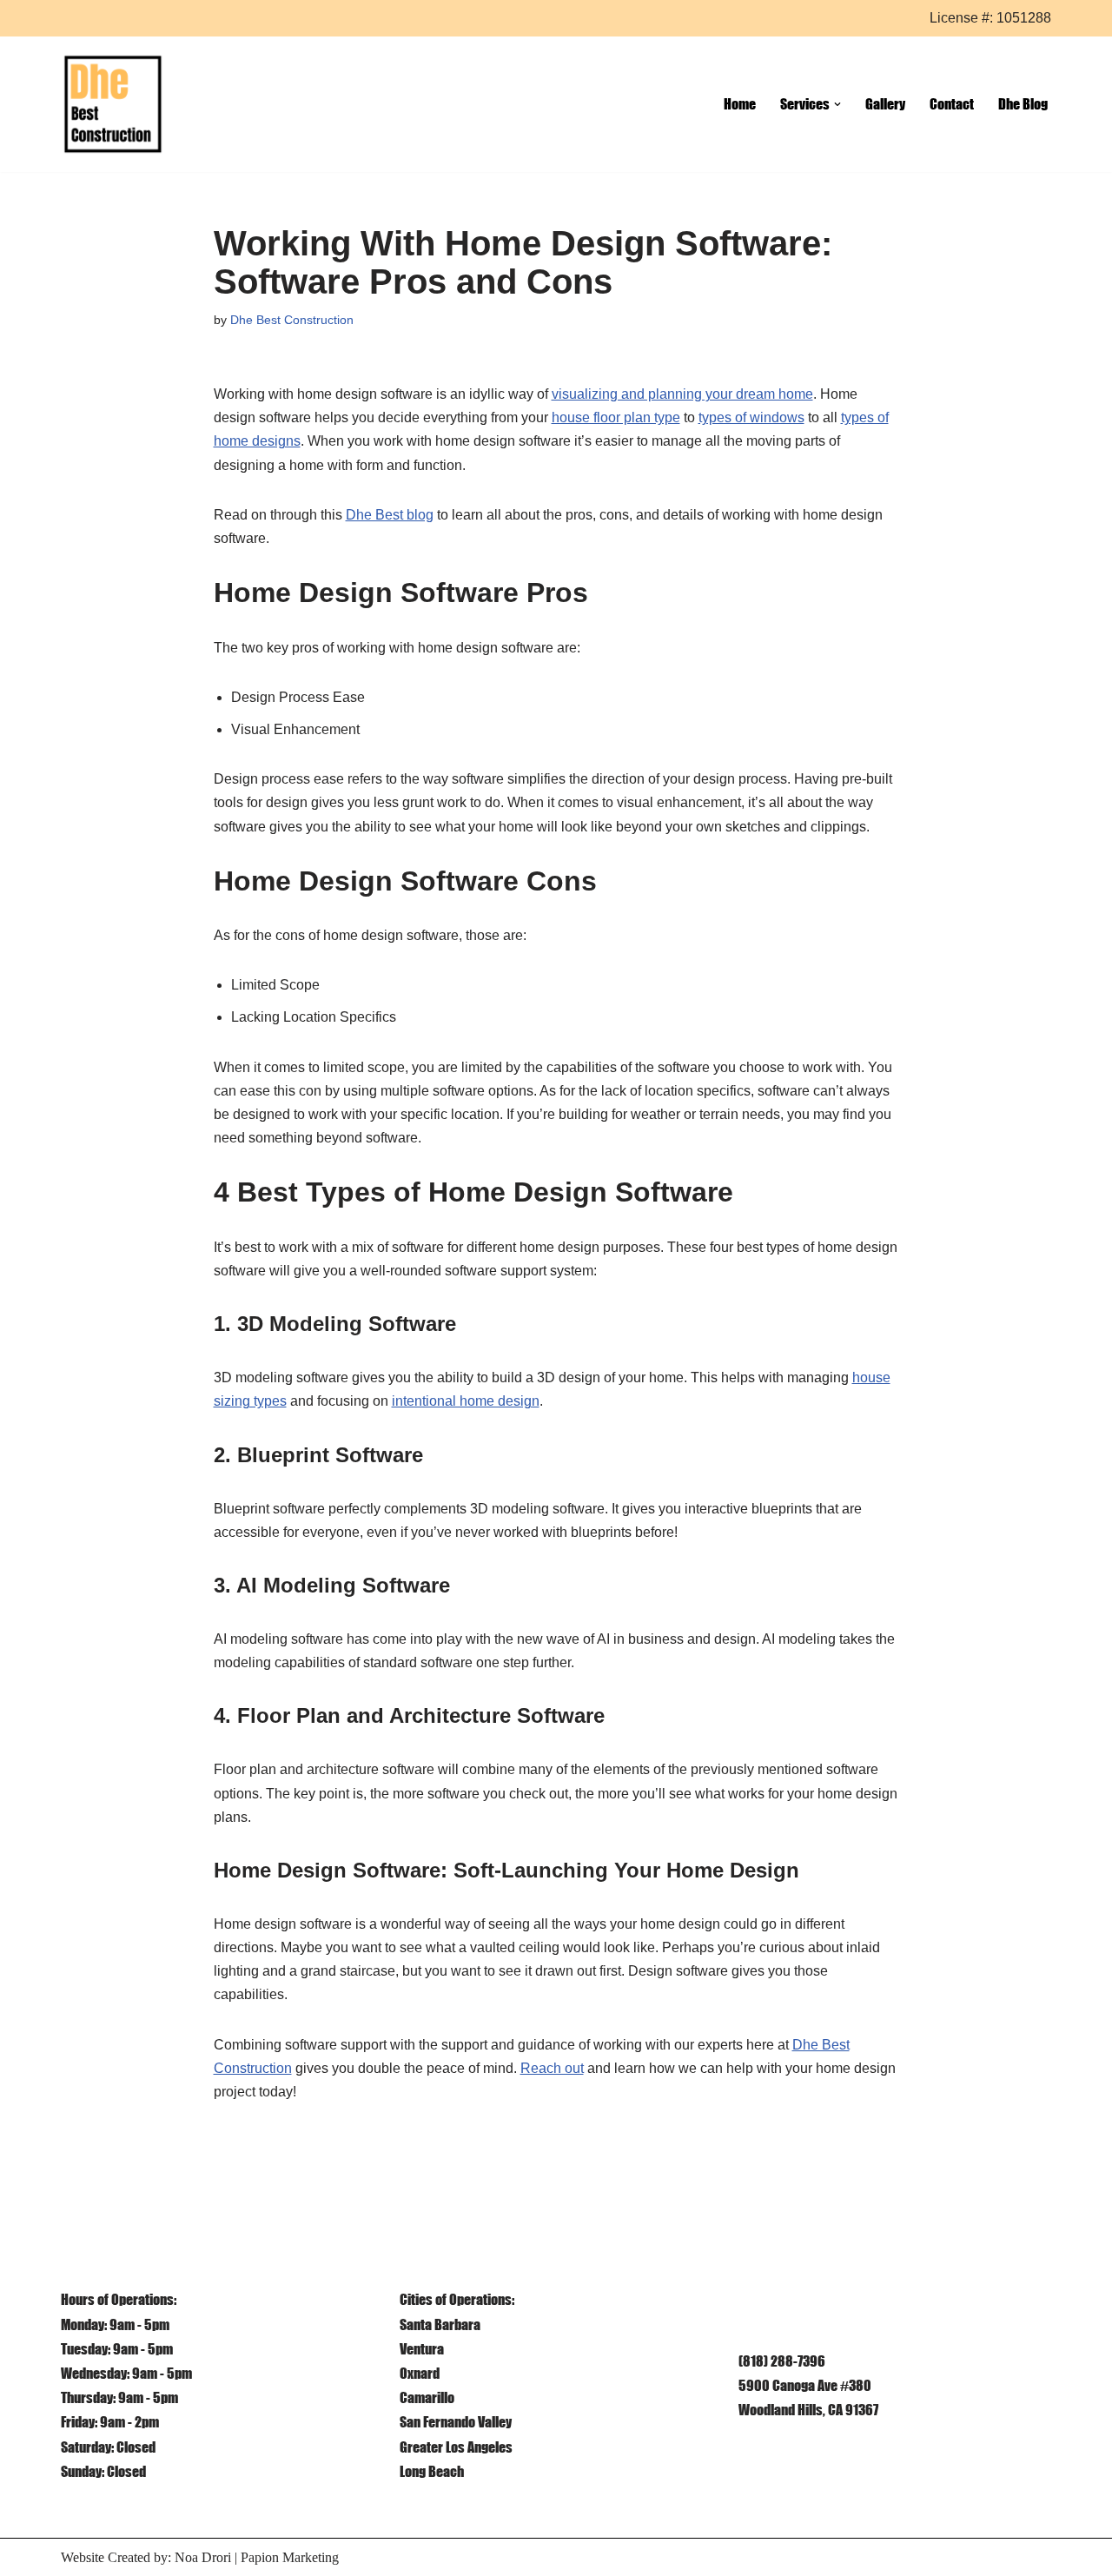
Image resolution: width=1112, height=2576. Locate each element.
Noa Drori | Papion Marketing (257, 2557)
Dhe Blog (1023, 103)
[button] (837, 104)
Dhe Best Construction (292, 320)
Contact (952, 103)
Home (740, 103)
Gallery (885, 103)
